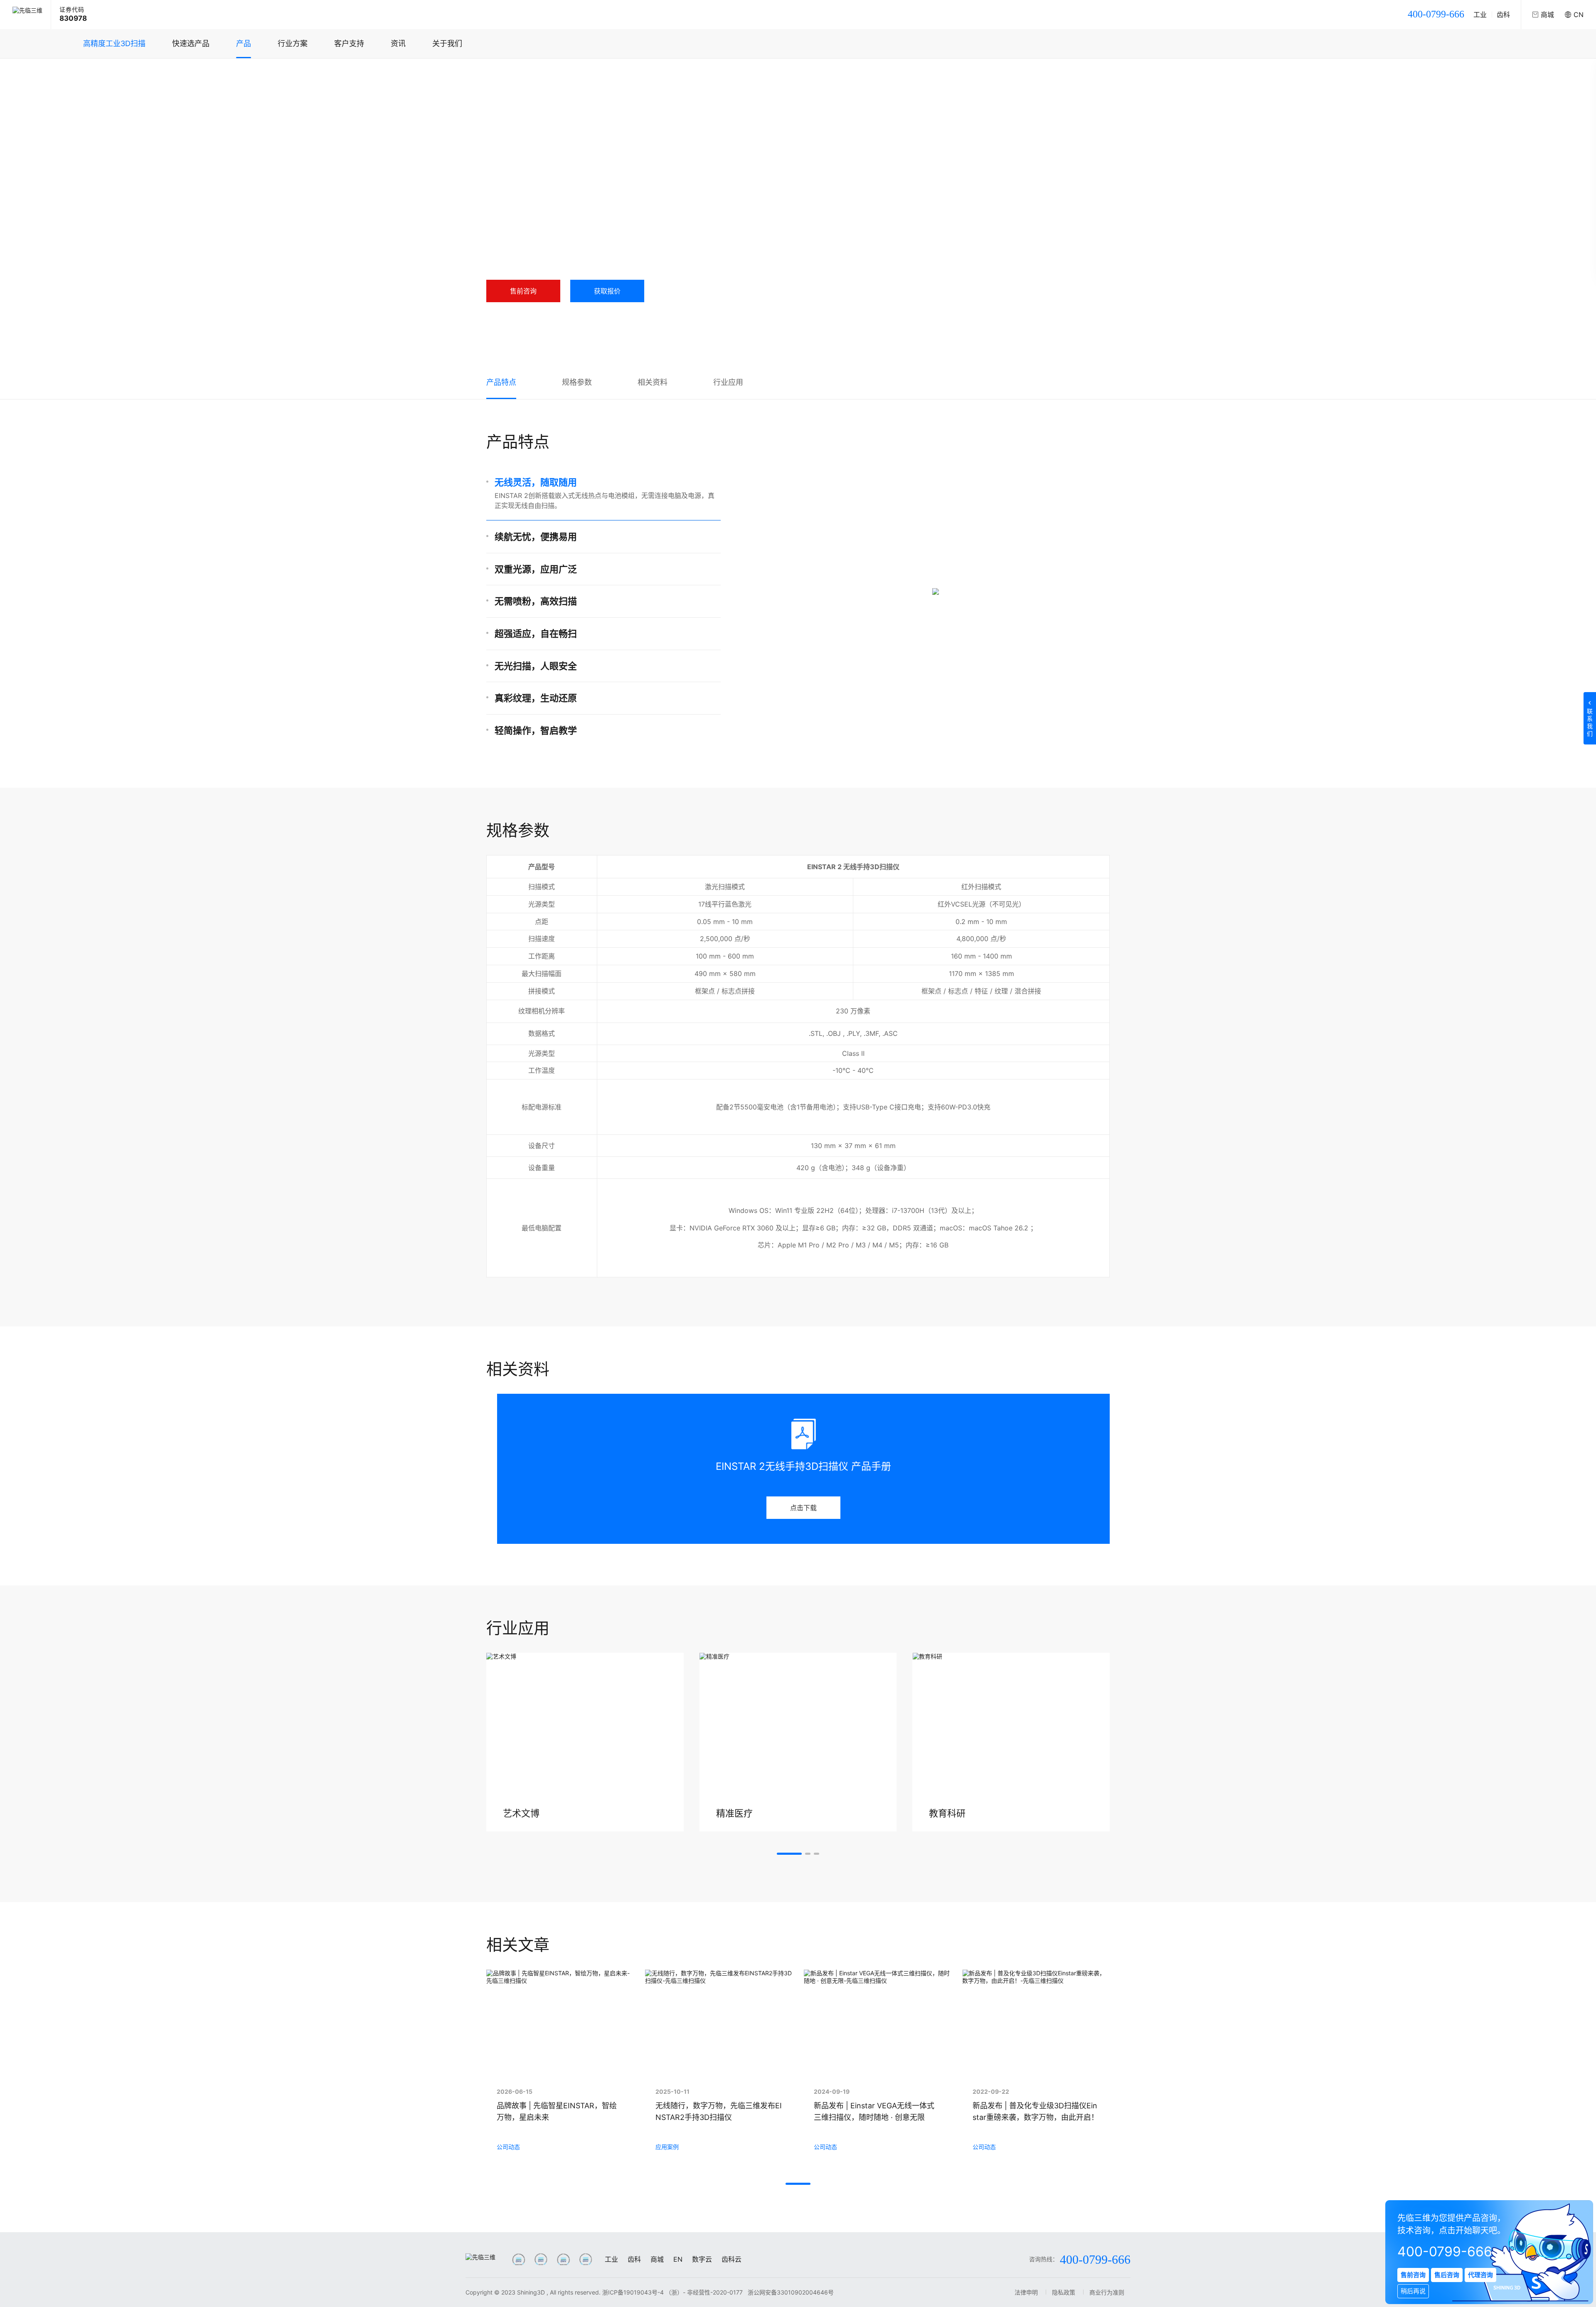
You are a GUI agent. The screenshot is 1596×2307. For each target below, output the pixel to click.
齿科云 (731, 2259)
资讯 (398, 43)
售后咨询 (1447, 2275)
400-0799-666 (1436, 14)
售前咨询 (523, 291)
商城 (657, 2259)
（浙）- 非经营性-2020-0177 (705, 2292)
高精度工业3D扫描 (114, 43)
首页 (500, 75)
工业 (1480, 15)
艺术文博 (521, 1813)
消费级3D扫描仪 (624, 75)
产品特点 (501, 382)
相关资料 (653, 382)
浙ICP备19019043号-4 (633, 2292)
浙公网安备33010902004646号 (791, 2292)
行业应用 (728, 382)
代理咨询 (1480, 2275)
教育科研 (947, 1813)
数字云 (702, 2259)
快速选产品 (191, 43)
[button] (789, 1854)
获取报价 (607, 291)
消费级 (584, 75)
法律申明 (1026, 2292)
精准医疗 (734, 1813)
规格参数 (577, 382)
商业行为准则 (1107, 2292)
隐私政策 (1064, 2292)
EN (678, 2259)
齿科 (1503, 15)
